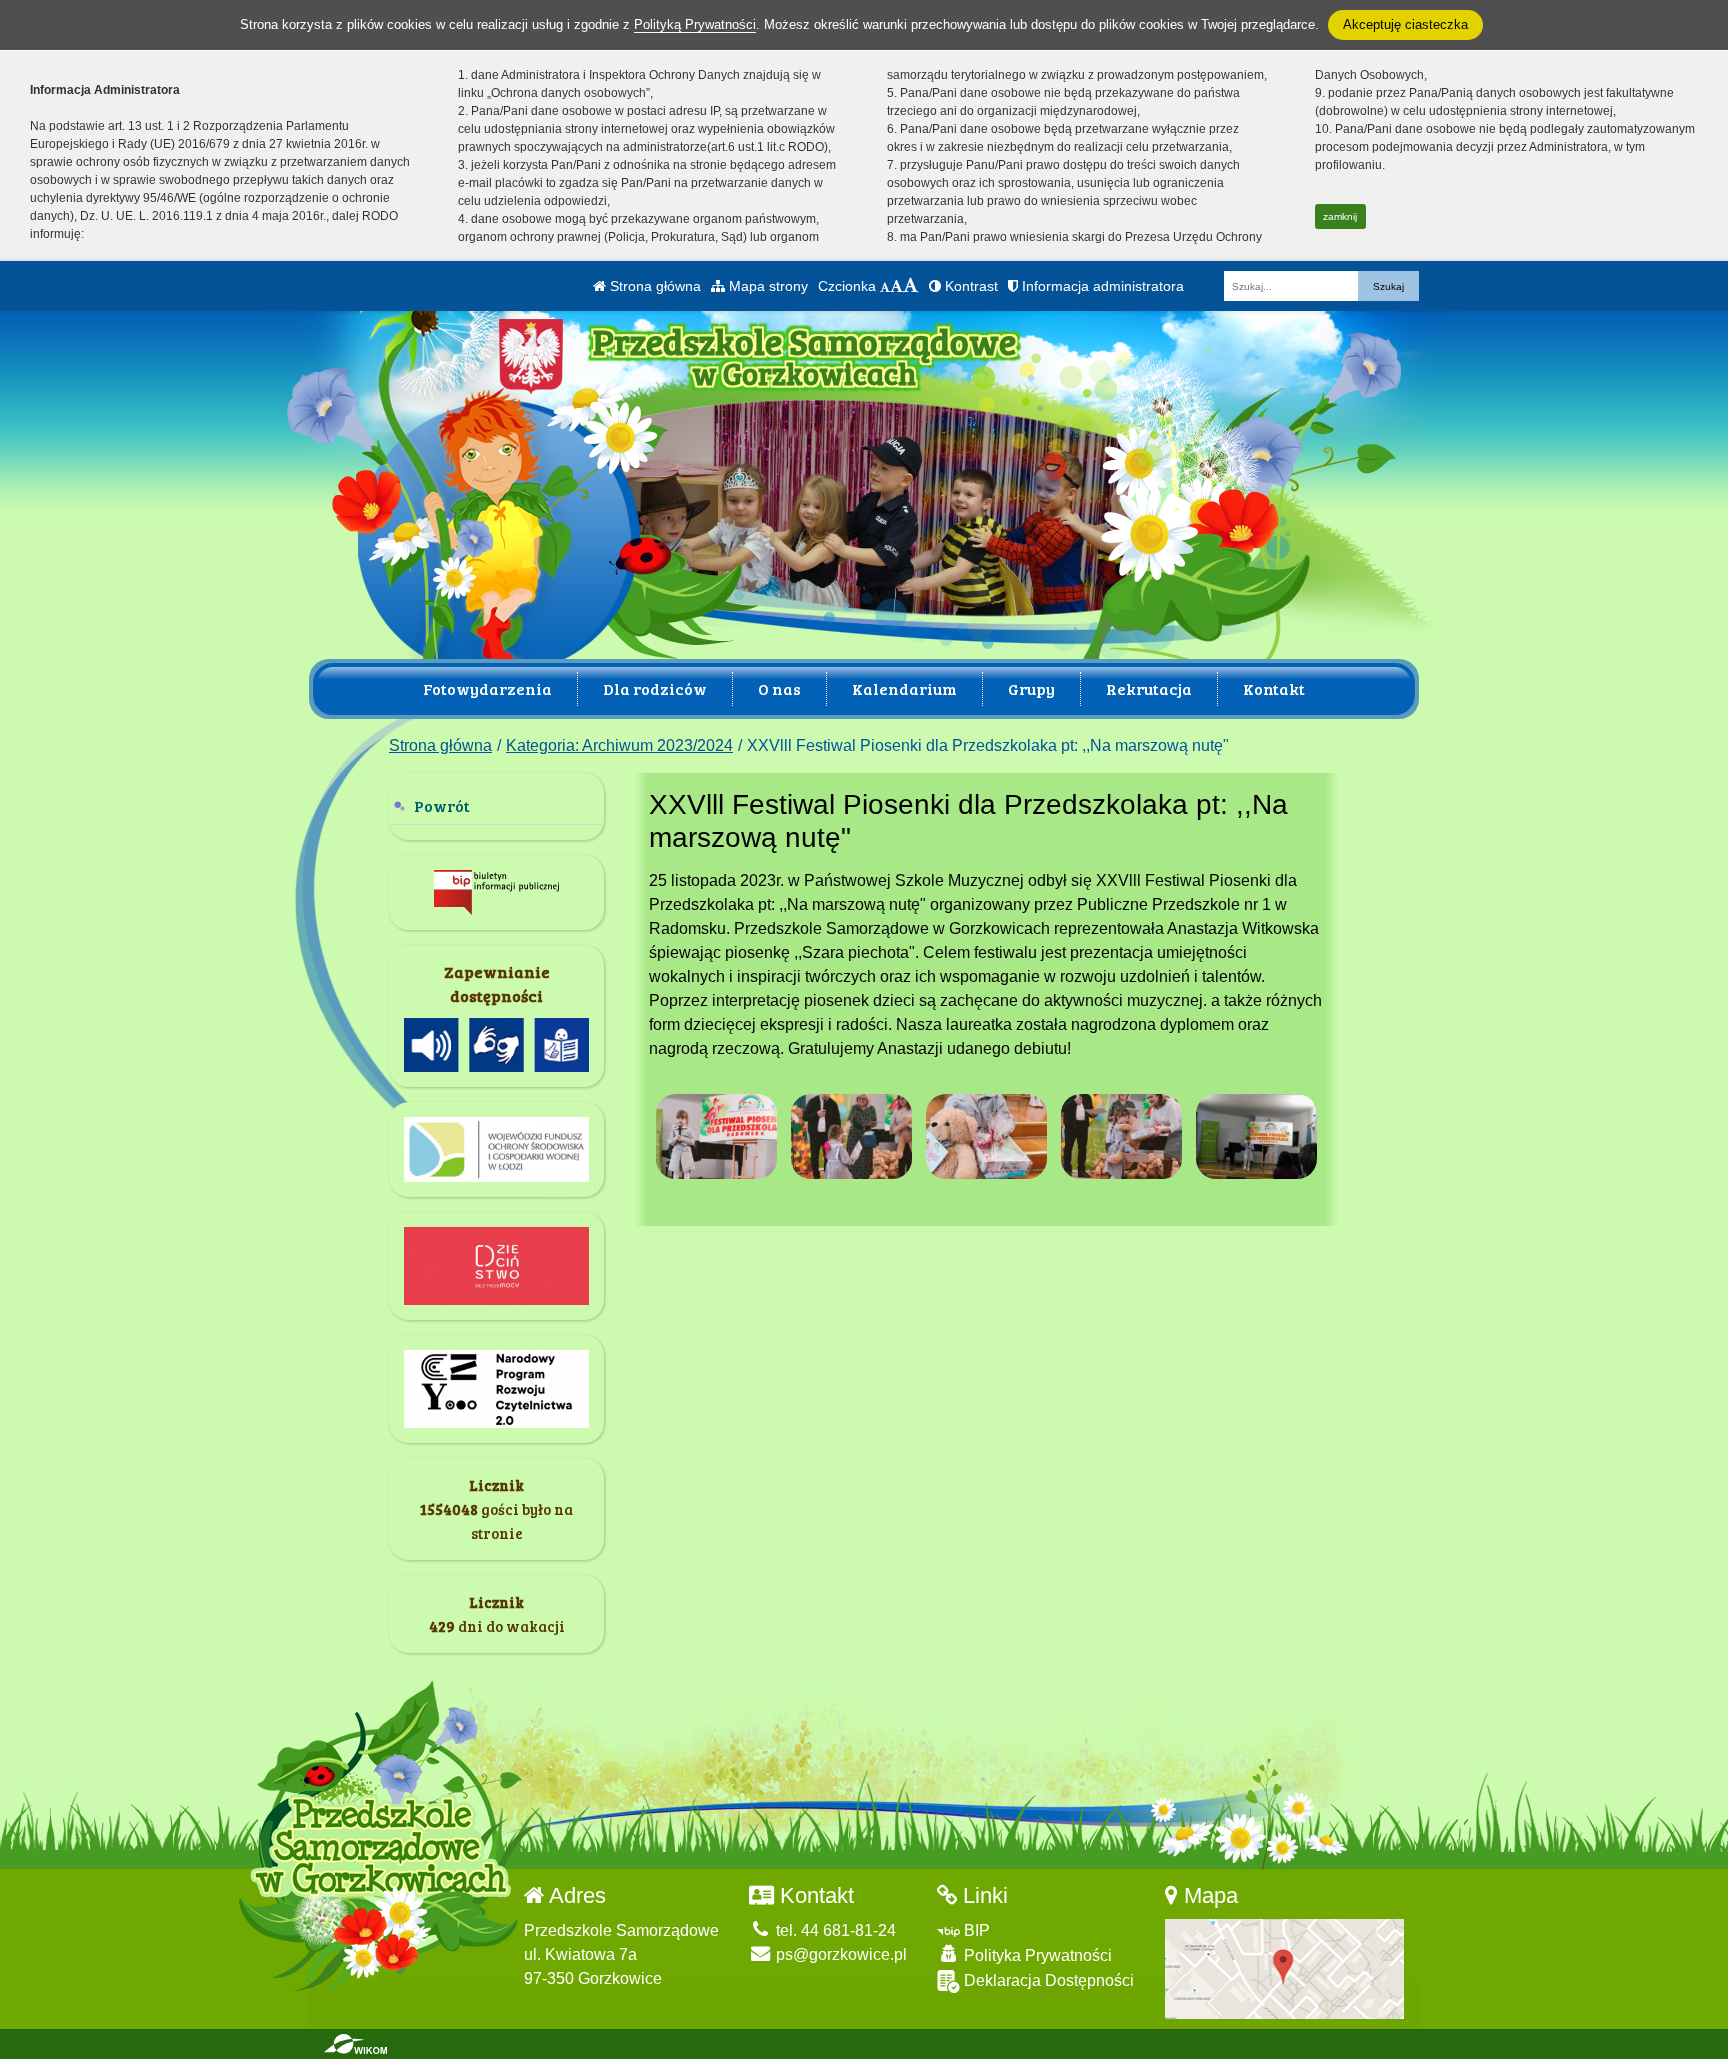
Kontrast (969, 286)
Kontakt (1274, 688)
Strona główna (653, 286)
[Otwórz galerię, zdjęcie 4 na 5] (1122, 1136)
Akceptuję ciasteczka (1405, 24)
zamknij (1340, 216)
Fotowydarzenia (487, 688)
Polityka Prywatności (1036, 1955)
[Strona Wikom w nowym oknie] (355, 2044)
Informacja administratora (1101, 286)
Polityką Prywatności (695, 24)
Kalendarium (904, 688)
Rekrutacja (1149, 688)
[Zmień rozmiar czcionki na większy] (896, 286)
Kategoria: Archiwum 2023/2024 (619, 745)
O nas (779, 688)
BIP (975, 1930)
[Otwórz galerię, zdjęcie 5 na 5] (1257, 1136)
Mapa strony (766, 286)
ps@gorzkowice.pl (839, 1954)
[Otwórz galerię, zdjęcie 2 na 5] (852, 1136)
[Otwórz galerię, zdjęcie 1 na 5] (717, 1136)
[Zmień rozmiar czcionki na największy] (911, 286)
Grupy (1031, 688)
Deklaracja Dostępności (1047, 1980)
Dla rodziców (655, 688)
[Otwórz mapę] (1284, 1967)
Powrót (442, 805)
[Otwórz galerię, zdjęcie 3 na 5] (987, 1136)
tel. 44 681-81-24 (834, 1930)
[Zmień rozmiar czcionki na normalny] (885, 286)
